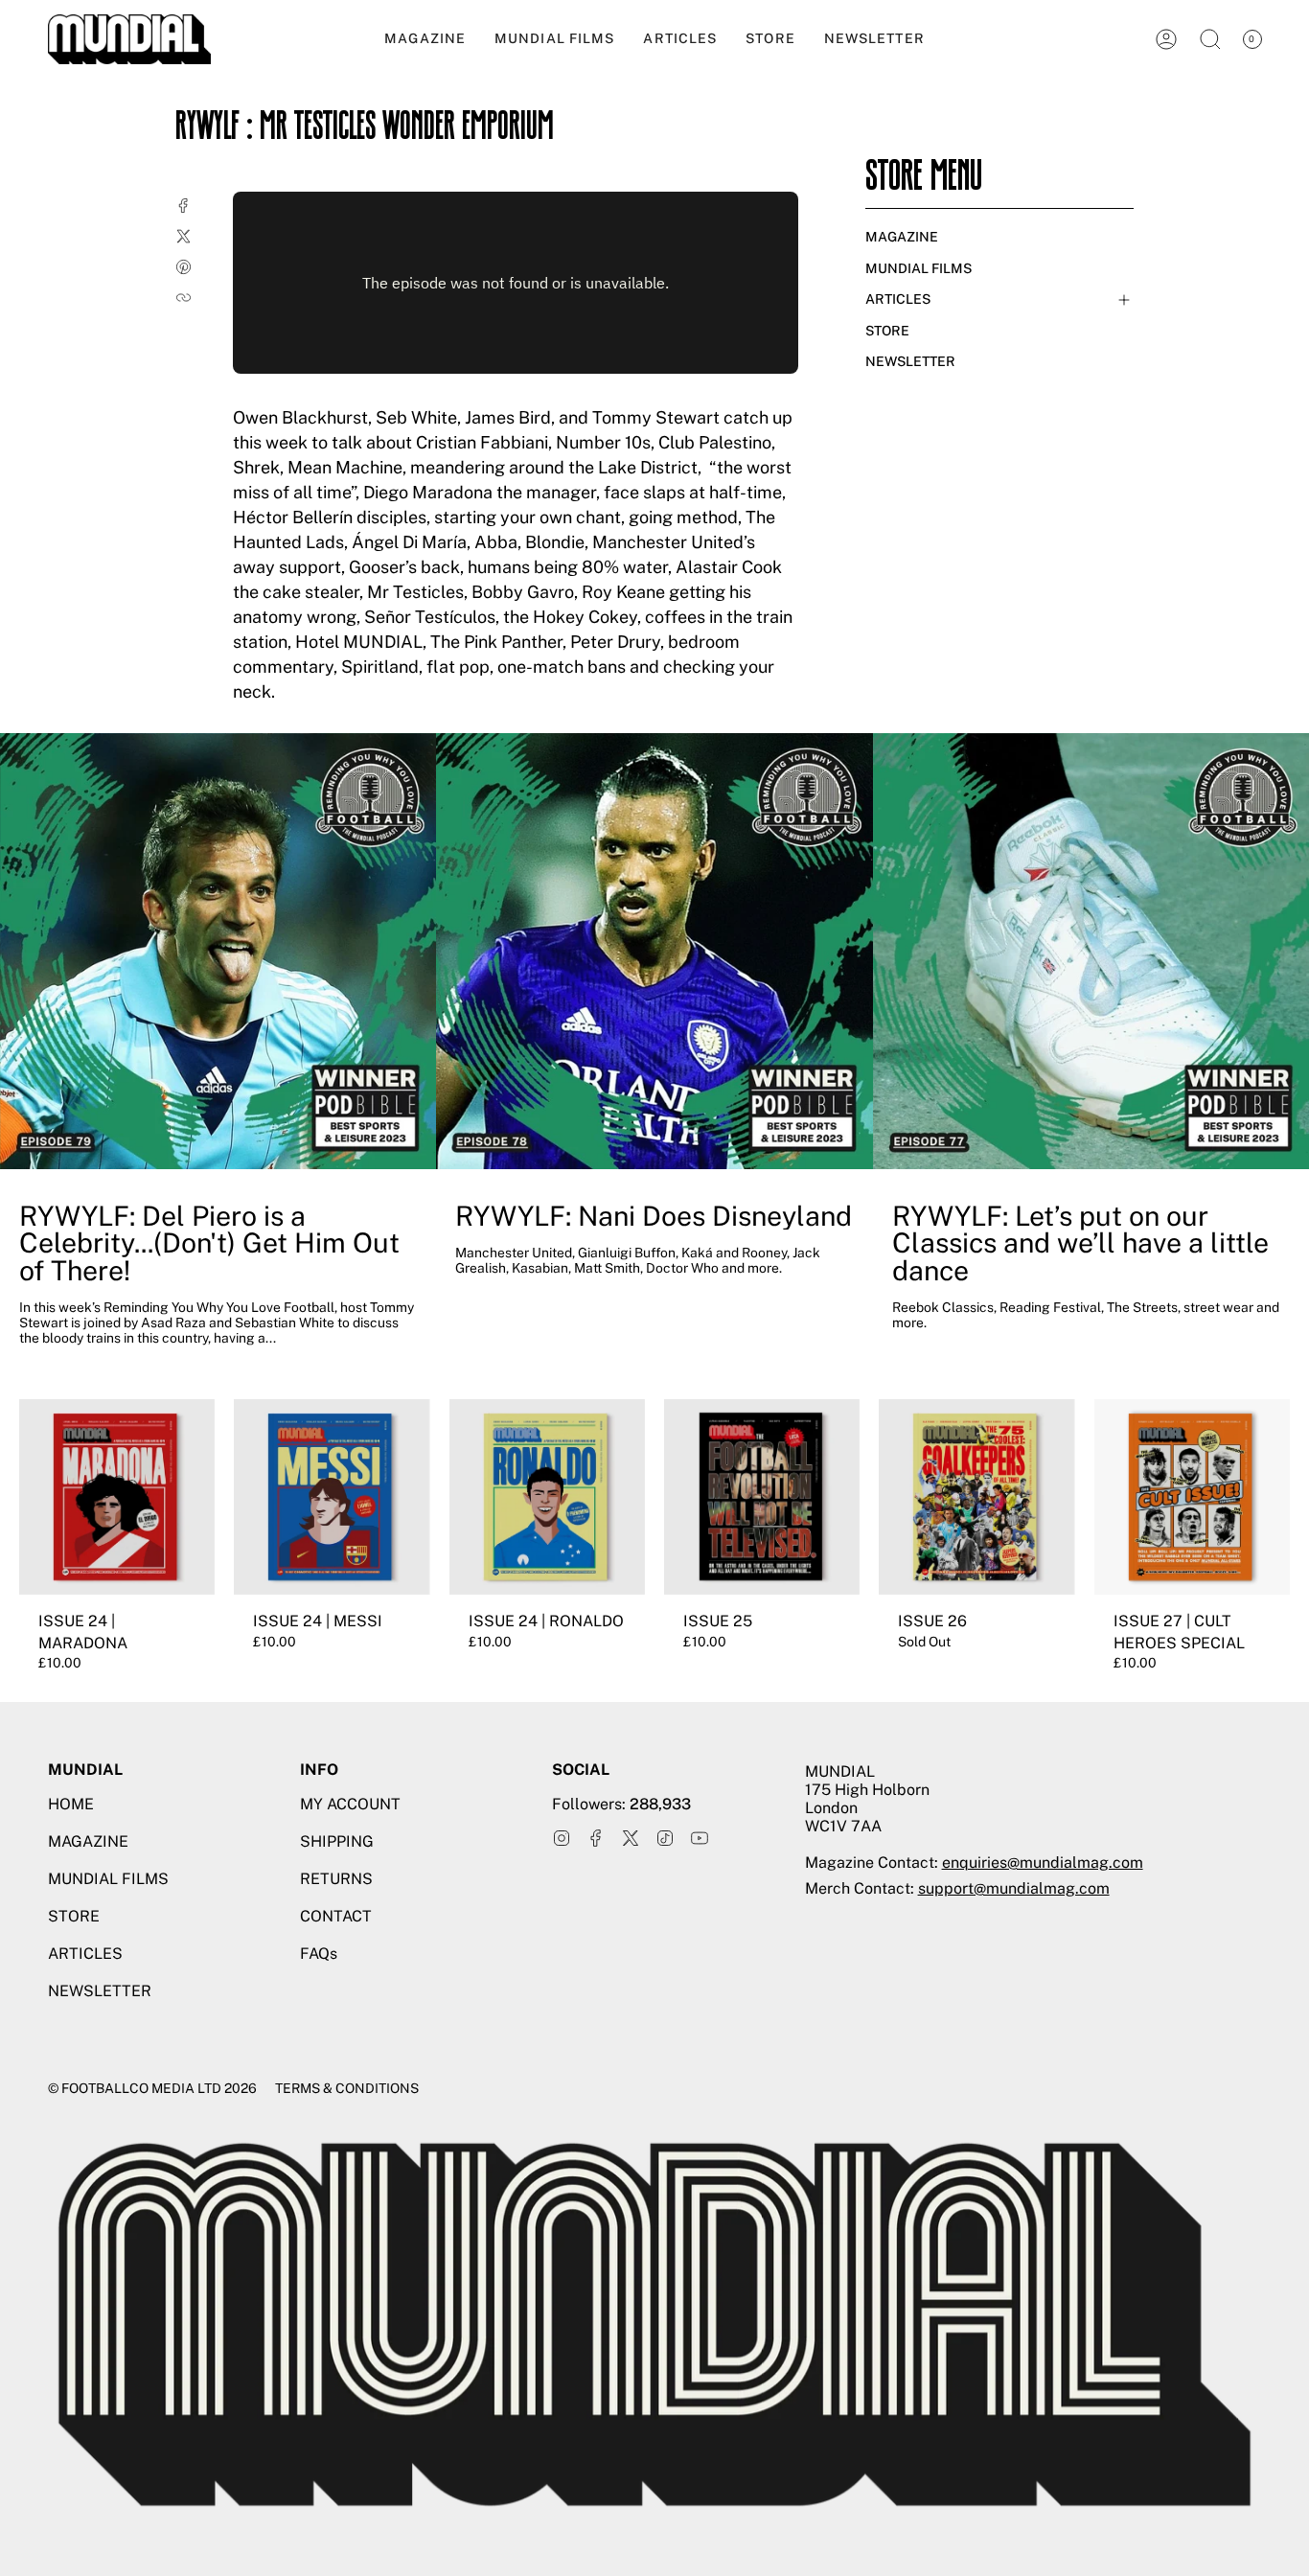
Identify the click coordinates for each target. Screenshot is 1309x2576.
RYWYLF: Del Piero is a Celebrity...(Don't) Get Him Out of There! (209, 1244)
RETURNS (336, 1879)
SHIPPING (337, 1841)
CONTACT (336, 1916)
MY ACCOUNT (350, 1804)
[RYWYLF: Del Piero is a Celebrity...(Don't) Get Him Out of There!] (218, 951)
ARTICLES (898, 299)
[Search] (1210, 39)
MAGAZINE (902, 237)
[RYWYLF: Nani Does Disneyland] (654, 951)
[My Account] (1166, 39)
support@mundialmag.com (1014, 1888)
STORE (887, 331)
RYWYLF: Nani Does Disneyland (654, 1217)
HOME (71, 1804)
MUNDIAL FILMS (919, 268)
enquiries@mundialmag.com (1043, 1863)
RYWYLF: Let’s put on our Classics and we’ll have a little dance (1080, 1244)
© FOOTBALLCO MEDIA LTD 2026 (152, 2088)
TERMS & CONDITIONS (347, 2088)
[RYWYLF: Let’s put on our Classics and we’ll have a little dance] (1091, 951)
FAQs (319, 1954)
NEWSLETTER (910, 361)
